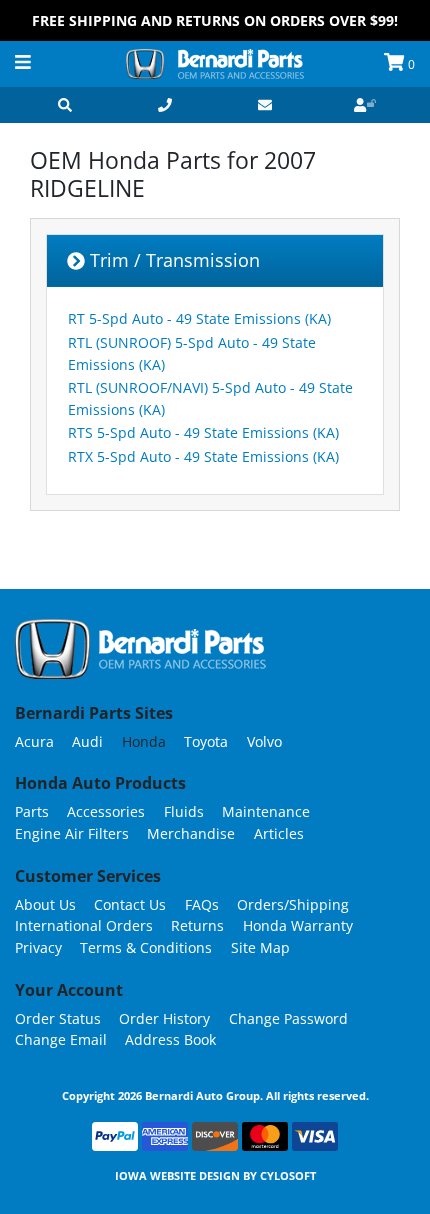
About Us (45, 904)
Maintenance (266, 811)
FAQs (202, 904)
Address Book (170, 1039)
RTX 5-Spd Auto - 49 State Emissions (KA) (203, 456)
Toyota (206, 741)
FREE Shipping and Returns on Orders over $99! (215, 20)
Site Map (260, 947)
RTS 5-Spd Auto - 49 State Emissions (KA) (203, 432)
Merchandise (191, 833)
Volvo (264, 741)
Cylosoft (288, 1175)
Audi (87, 741)
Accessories (106, 811)
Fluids (184, 811)
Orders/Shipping (293, 904)
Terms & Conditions (146, 947)
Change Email (61, 1039)
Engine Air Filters (72, 833)
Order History (164, 1018)
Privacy (38, 947)
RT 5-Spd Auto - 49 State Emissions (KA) (199, 318)
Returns (197, 925)
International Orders (84, 925)
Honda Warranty (298, 925)
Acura (34, 741)
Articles (279, 833)
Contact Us (130, 904)
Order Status (58, 1018)
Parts (32, 811)
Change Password (288, 1018)
